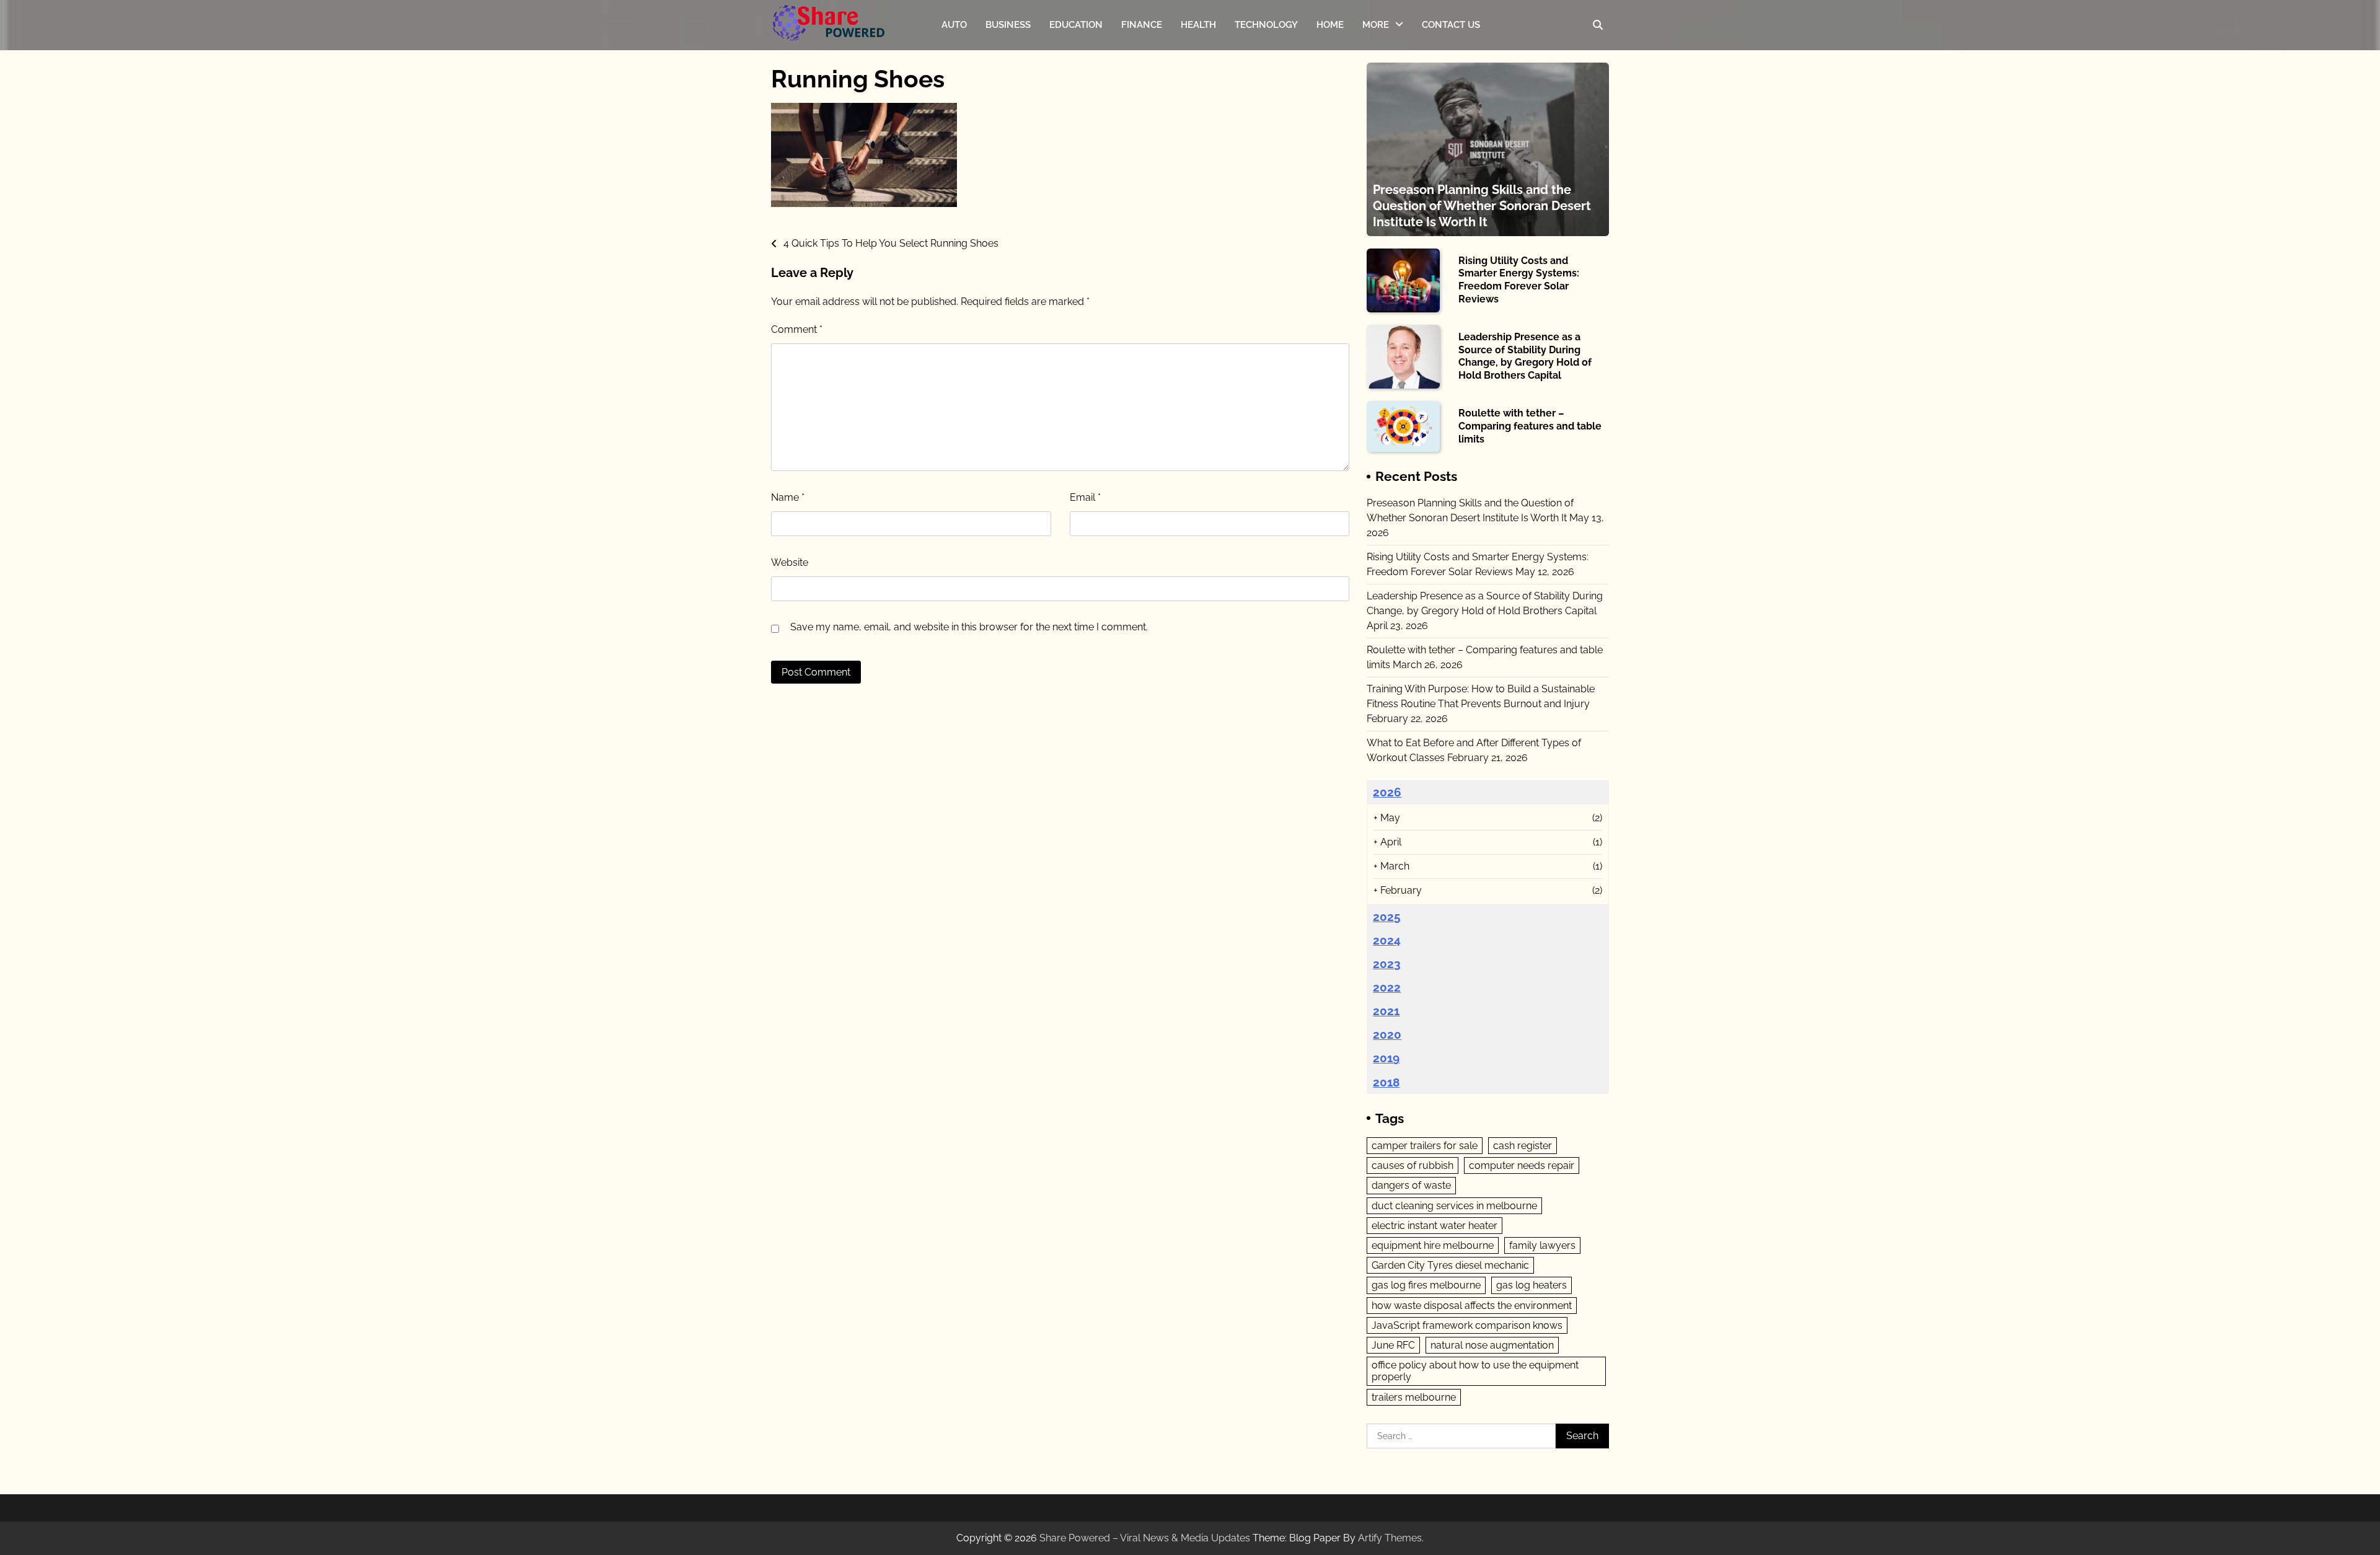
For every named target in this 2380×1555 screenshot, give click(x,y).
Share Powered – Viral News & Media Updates (1145, 1538)
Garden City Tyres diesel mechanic (1450, 1265)
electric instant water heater (1435, 1226)
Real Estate (1387, 127)
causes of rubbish (1413, 1165)
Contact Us (1451, 25)
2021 (1386, 1011)
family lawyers (1542, 1245)
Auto (954, 25)
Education (1076, 25)
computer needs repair (1522, 1165)
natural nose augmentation (1492, 1345)
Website (790, 562)
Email (1085, 497)
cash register (1523, 1146)
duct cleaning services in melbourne (1454, 1206)
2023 (1387, 964)
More (1376, 25)
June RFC (1393, 1345)
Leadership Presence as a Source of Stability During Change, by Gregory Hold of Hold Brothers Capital (1525, 356)
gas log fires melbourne (1426, 1285)
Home (1330, 25)
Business (1008, 25)
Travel (1376, 78)
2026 (1387, 792)
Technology (1266, 25)
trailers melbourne (1414, 1397)
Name (788, 497)
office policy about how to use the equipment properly (1475, 1371)
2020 (1387, 1034)
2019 (1386, 1058)
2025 (1387, 917)
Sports (1377, 54)
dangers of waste (1411, 1185)
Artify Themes (1390, 1538)
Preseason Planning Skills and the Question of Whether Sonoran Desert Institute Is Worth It (1482, 206)
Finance (1142, 25)
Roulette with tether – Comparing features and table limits (1530, 426)
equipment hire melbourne (1433, 1245)
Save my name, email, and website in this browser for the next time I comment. (969, 627)
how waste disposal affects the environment (1472, 1306)
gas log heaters (1532, 1285)
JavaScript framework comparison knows (1467, 1325)
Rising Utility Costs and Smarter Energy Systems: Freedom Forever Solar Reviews (1519, 280)
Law (1372, 103)
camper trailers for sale (1425, 1146)
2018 (1386, 1082)
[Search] (1598, 25)
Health (1198, 25)
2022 (1387, 987)
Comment (797, 329)
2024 (1387, 940)
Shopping (1383, 152)
